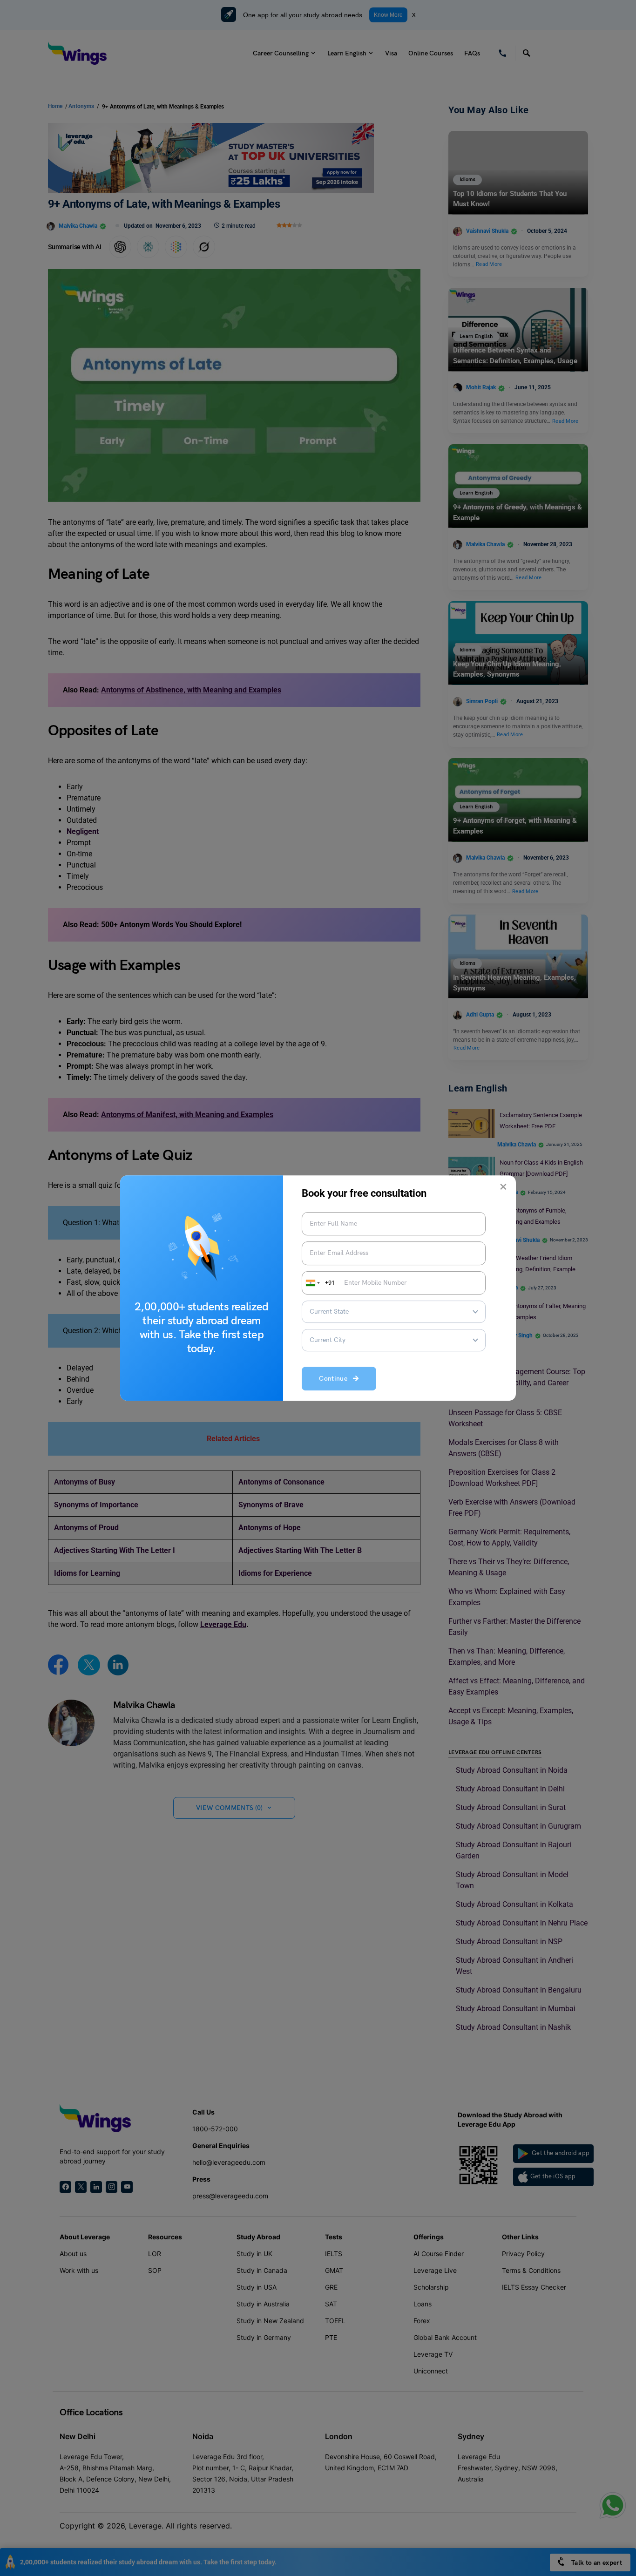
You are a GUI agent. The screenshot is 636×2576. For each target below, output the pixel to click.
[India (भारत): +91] (312, 1283)
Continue (336, 1379)
